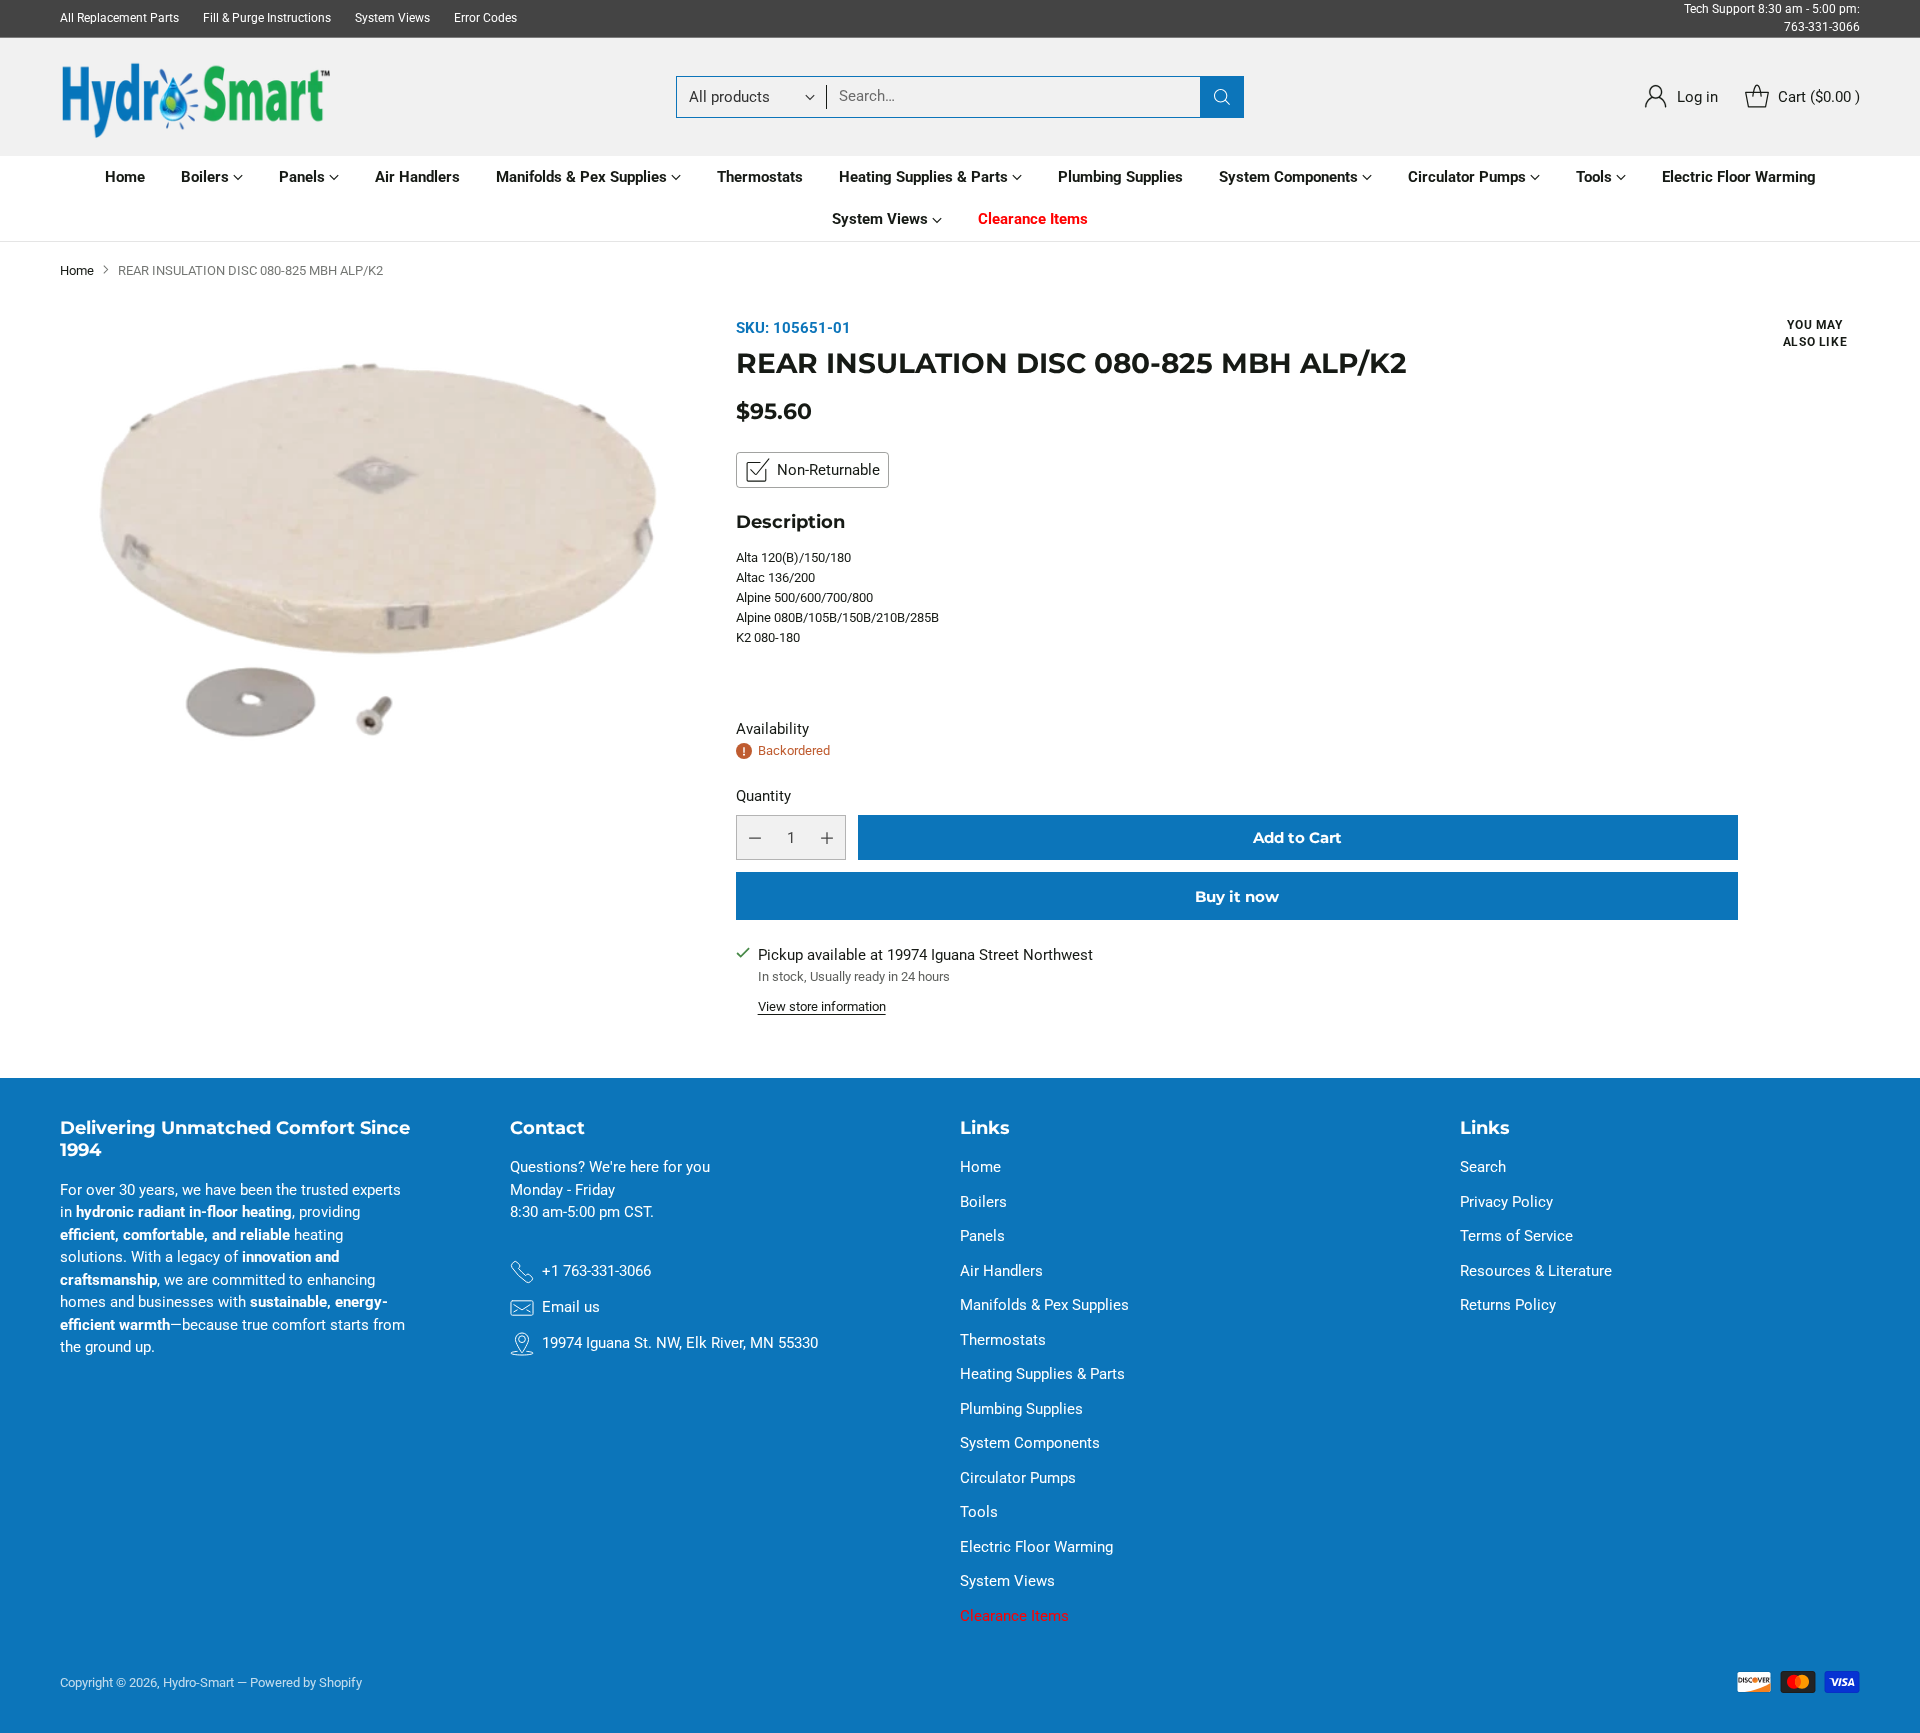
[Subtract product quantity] (755, 837)
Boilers (983, 1202)
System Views (1007, 1581)
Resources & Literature (1536, 1271)
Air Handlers (1001, 1271)
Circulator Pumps (1018, 1478)
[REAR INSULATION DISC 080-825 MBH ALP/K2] (376, 552)
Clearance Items (1014, 1616)
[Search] (1222, 97)
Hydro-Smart (198, 1682)
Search (1483, 1167)
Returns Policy (1508, 1305)
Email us (571, 1307)
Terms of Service (1516, 1236)
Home (77, 270)
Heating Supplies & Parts (1042, 1374)
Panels (982, 1236)
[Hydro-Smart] (195, 97)
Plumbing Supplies (1021, 1409)
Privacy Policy (1506, 1202)
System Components (1030, 1443)
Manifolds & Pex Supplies (1044, 1305)
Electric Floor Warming (1036, 1547)
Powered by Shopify (306, 1682)
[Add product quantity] (827, 837)
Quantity (763, 796)
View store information (822, 1006)
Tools (979, 1512)
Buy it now (1237, 896)
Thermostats (1003, 1340)
